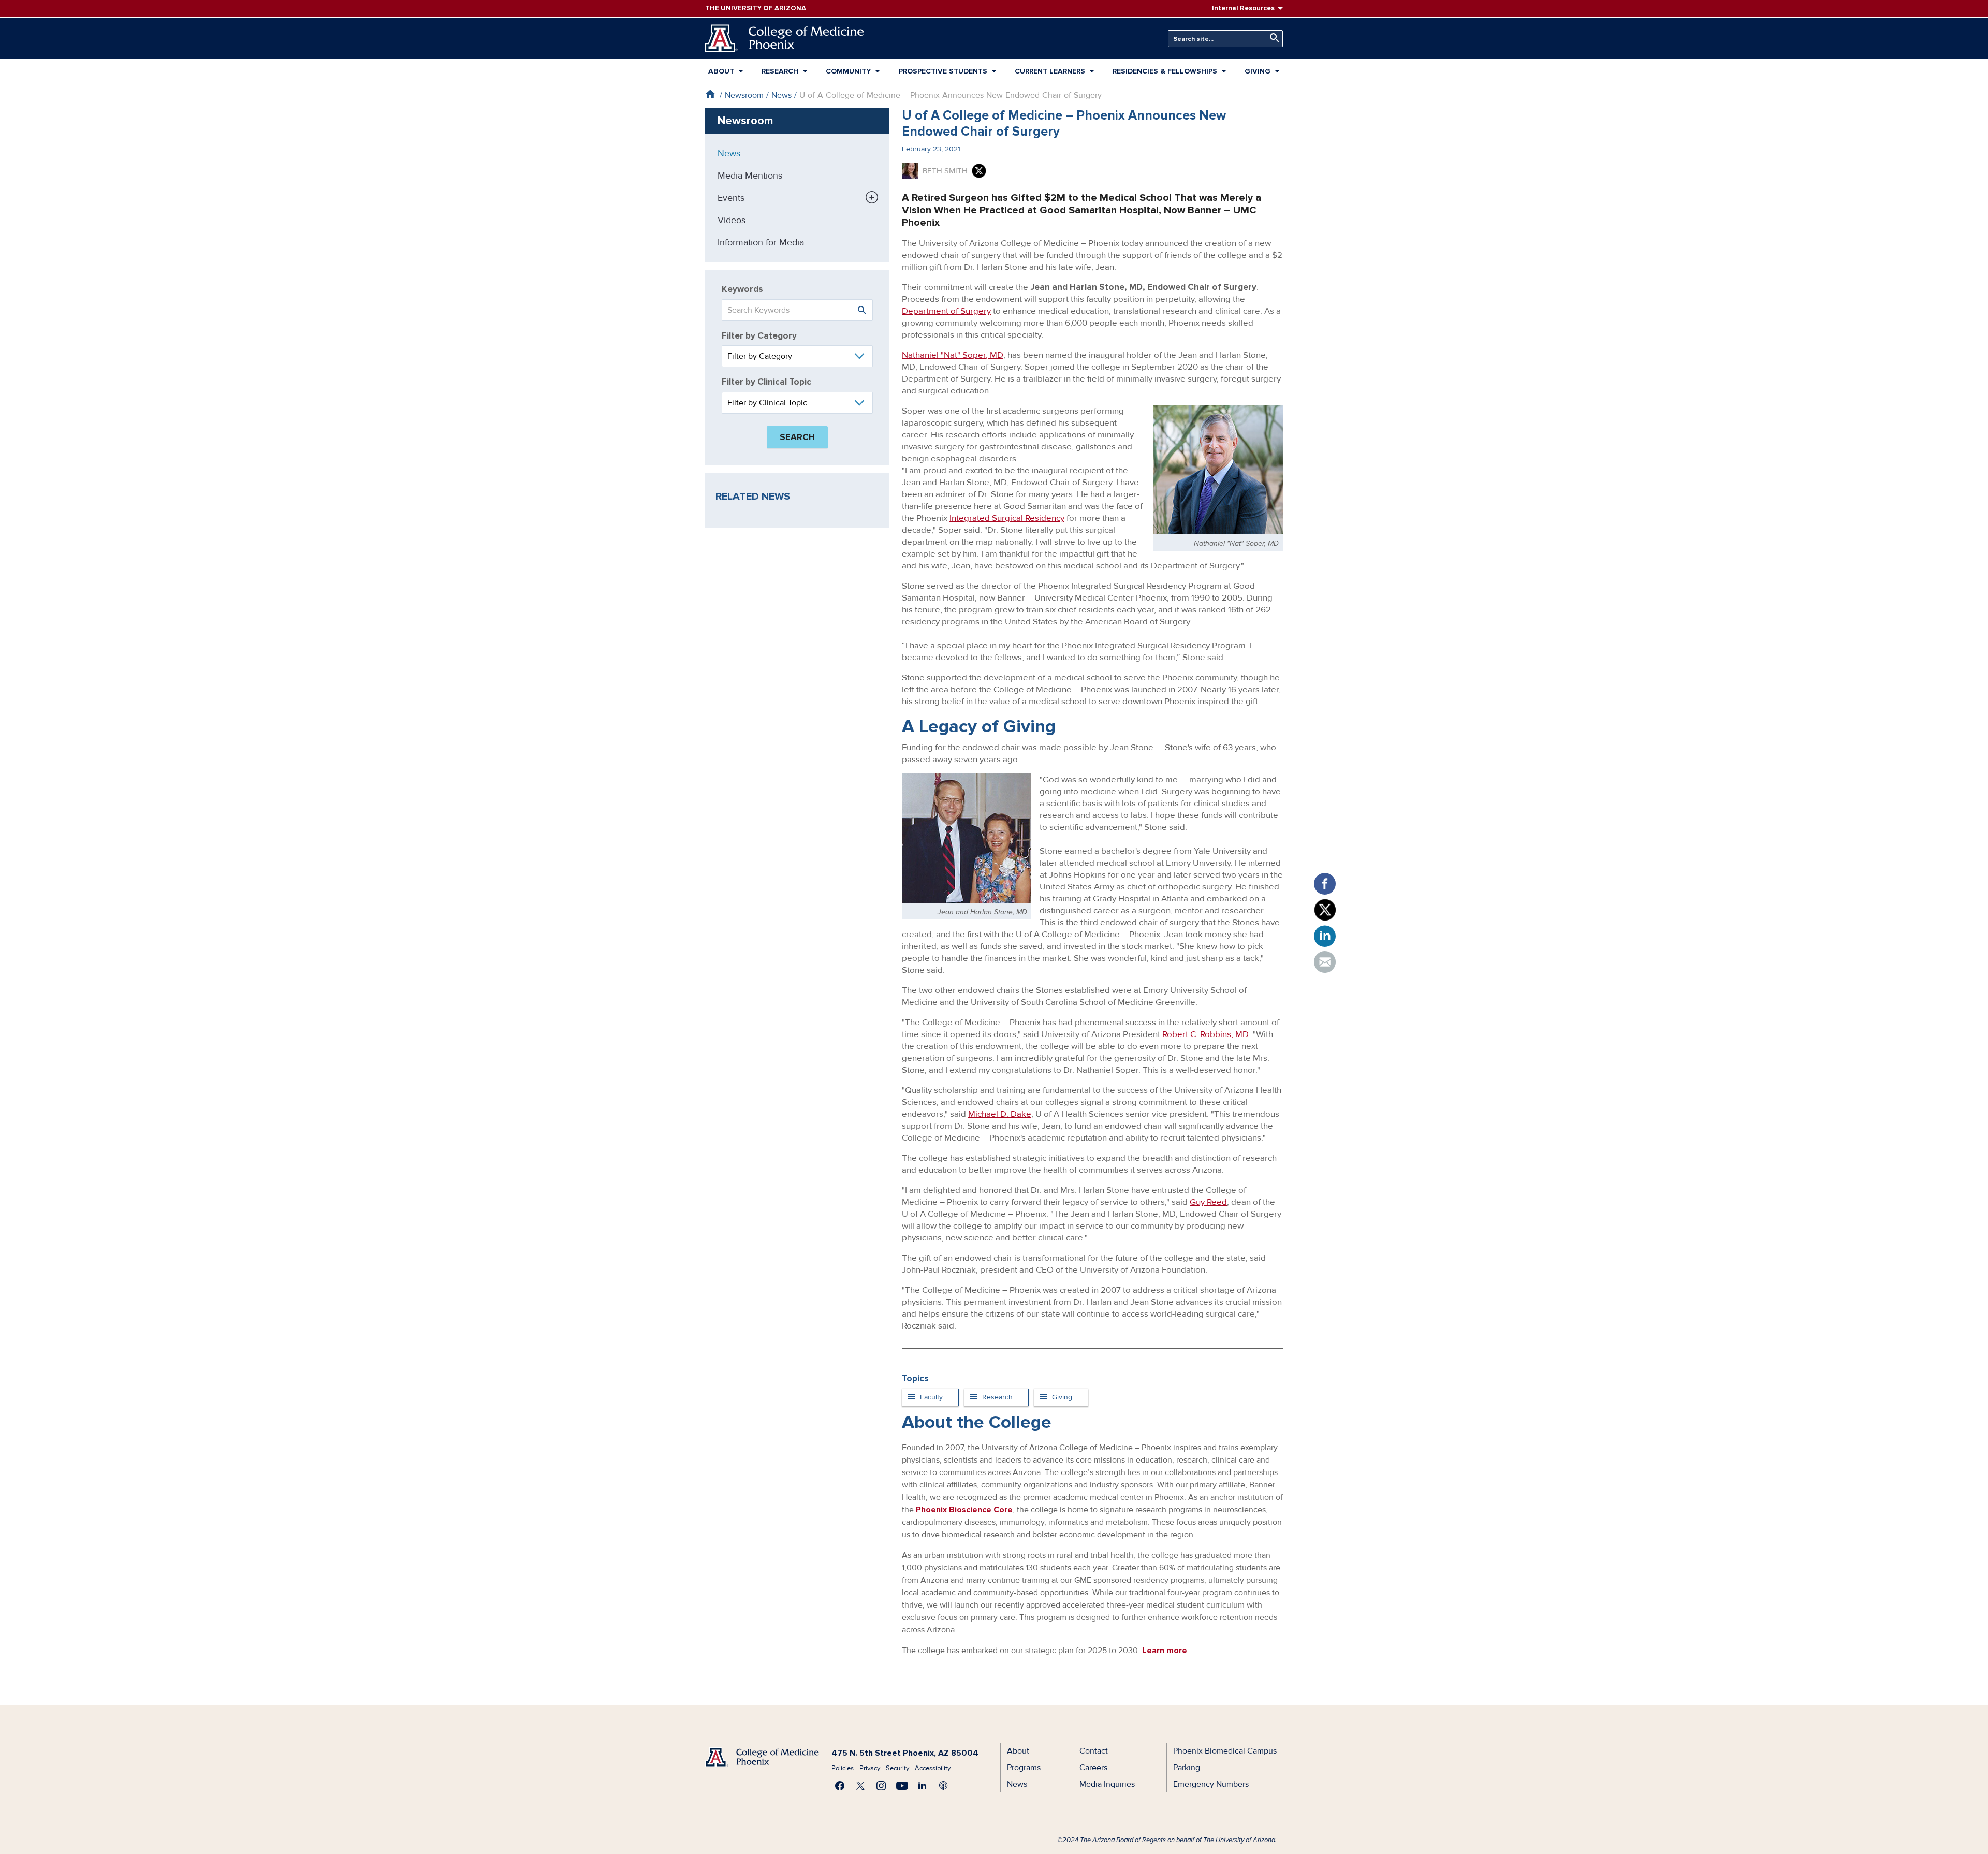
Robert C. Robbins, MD (1205, 1034)
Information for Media (761, 242)
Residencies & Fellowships (1165, 71)
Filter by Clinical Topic (766, 382)
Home (710, 94)
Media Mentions (750, 176)
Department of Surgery (946, 311)
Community (848, 71)
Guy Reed (1208, 1202)
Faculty (931, 1397)
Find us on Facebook (840, 1786)
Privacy (870, 1768)
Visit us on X (860, 1786)
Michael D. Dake (1000, 1114)
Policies (843, 1768)
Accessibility (933, 1768)
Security (897, 1768)
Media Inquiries (1107, 1784)
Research (780, 71)
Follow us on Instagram (881, 1786)
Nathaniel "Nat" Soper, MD (953, 355)
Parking (1187, 1768)
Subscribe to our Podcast (943, 1786)
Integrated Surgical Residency (1007, 518)
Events (731, 198)
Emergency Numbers (1211, 1784)
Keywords (742, 289)
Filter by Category (759, 336)
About (721, 71)
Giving (1062, 1397)
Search (1272, 38)
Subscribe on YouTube (902, 1786)
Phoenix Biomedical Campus (1225, 1751)
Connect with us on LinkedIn (923, 1786)
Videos (732, 220)
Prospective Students (943, 71)
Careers (1093, 1768)
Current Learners (1050, 71)
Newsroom (744, 95)
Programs (1024, 1768)
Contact (1094, 1751)
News (781, 95)
